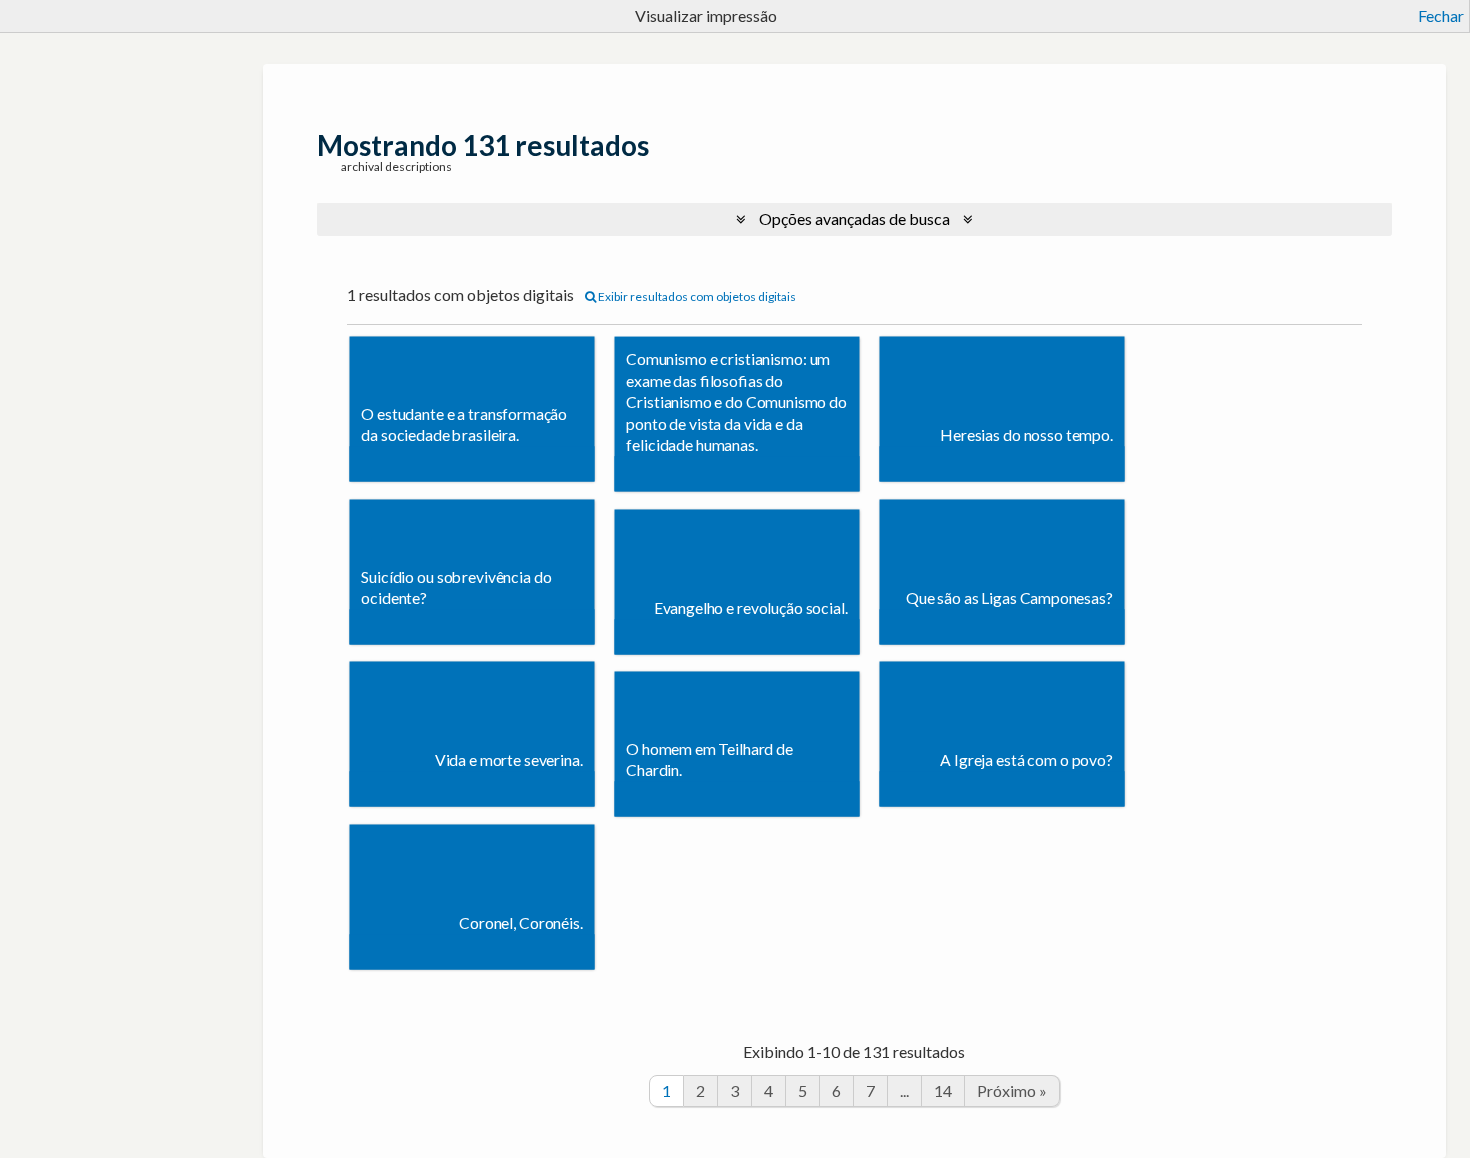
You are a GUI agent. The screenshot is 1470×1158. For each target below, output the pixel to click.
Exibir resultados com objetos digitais (696, 296)
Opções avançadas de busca (854, 218)
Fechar (1441, 15)
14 (943, 1090)
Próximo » (1012, 1090)
